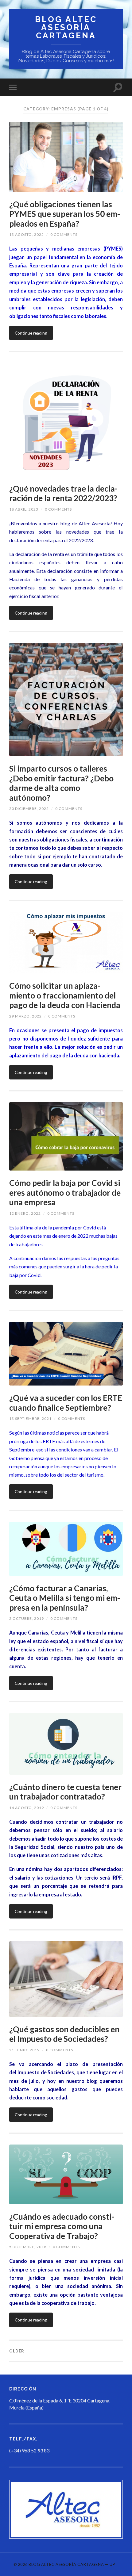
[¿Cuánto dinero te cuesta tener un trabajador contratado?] (66, 1744)
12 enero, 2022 (25, 1213)
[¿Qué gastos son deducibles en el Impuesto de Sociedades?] (66, 1979)
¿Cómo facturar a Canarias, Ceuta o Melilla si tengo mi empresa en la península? (65, 1598)
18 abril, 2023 (24, 509)
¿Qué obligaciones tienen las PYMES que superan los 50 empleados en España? (65, 214)
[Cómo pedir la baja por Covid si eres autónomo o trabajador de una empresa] (66, 1136)
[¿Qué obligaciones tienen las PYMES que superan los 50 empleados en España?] (66, 157)
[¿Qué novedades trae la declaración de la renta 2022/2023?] (66, 420)
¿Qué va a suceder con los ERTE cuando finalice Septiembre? (66, 1403)
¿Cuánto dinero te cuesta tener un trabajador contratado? (65, 1792)
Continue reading (31, 333)
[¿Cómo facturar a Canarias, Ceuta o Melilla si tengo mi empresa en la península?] (66, 1549)
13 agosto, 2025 (27, 234)
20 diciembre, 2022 (29, 809)
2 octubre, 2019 (27, 1618)
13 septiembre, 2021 (30, 1418)
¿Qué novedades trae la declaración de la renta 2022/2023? (63, 493)
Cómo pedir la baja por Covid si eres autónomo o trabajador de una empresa (65, 1192)
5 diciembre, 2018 (28, 2247)
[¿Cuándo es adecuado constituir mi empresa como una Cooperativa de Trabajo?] (66, 2174)
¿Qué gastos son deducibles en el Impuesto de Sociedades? (64, 2034)
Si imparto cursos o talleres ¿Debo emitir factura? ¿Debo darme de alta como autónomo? (61, 783)
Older (17, 2351)
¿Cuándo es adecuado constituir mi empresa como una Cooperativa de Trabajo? (62, 2226)
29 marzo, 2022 (25, 1016)
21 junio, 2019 (24, 2050)
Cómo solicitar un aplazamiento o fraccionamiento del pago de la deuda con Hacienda (65, 995)
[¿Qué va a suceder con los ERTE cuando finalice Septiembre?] (66, 1354)
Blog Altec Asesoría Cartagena (66, 27)
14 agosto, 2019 (27, 1808)
